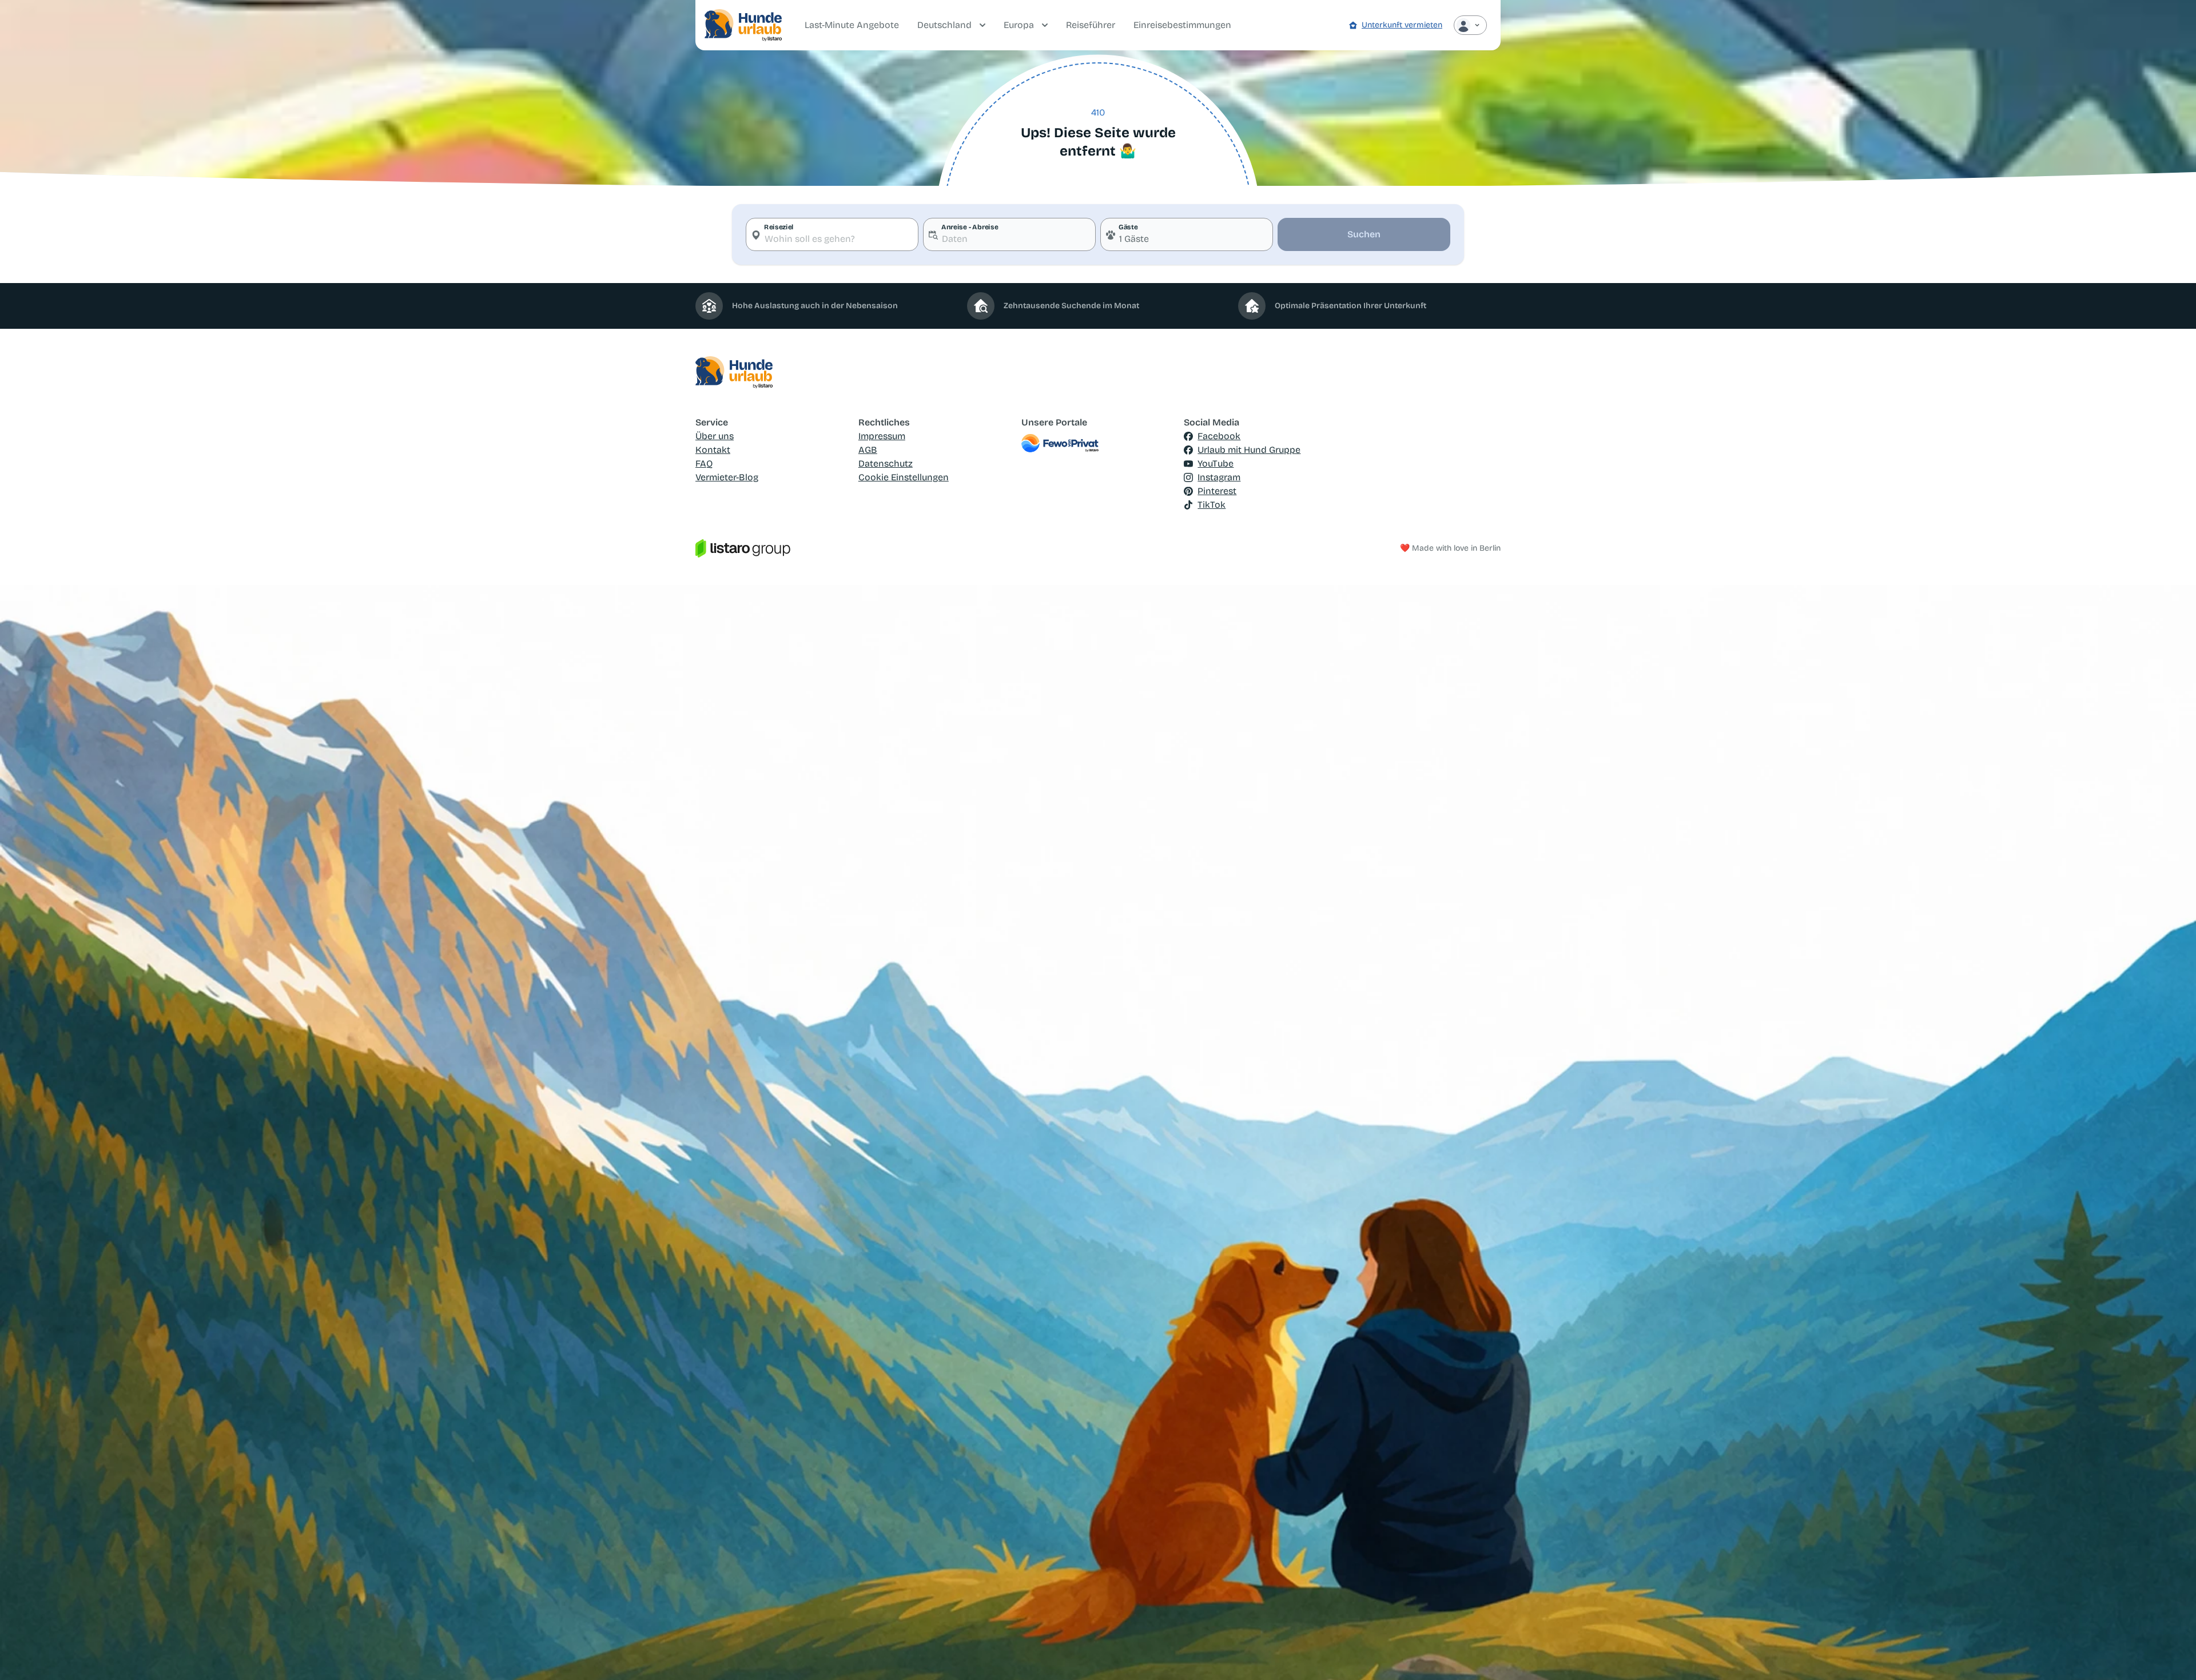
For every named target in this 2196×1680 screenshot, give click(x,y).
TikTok (1212, 505)
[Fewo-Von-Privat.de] (1098, 443)
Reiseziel (779, 227)
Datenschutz (886, 463)
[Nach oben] (2171, 1655)
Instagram (1219, 477)
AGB (868, 450)
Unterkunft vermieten (1402, 25)
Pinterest (1217, 491)
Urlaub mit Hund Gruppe (1249, 450)
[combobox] (832, 234)
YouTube (1216, 463)
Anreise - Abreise (970, 227)
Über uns (715, 436)
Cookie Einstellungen (904, 477)
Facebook (1219, 436)
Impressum (882, 436)
